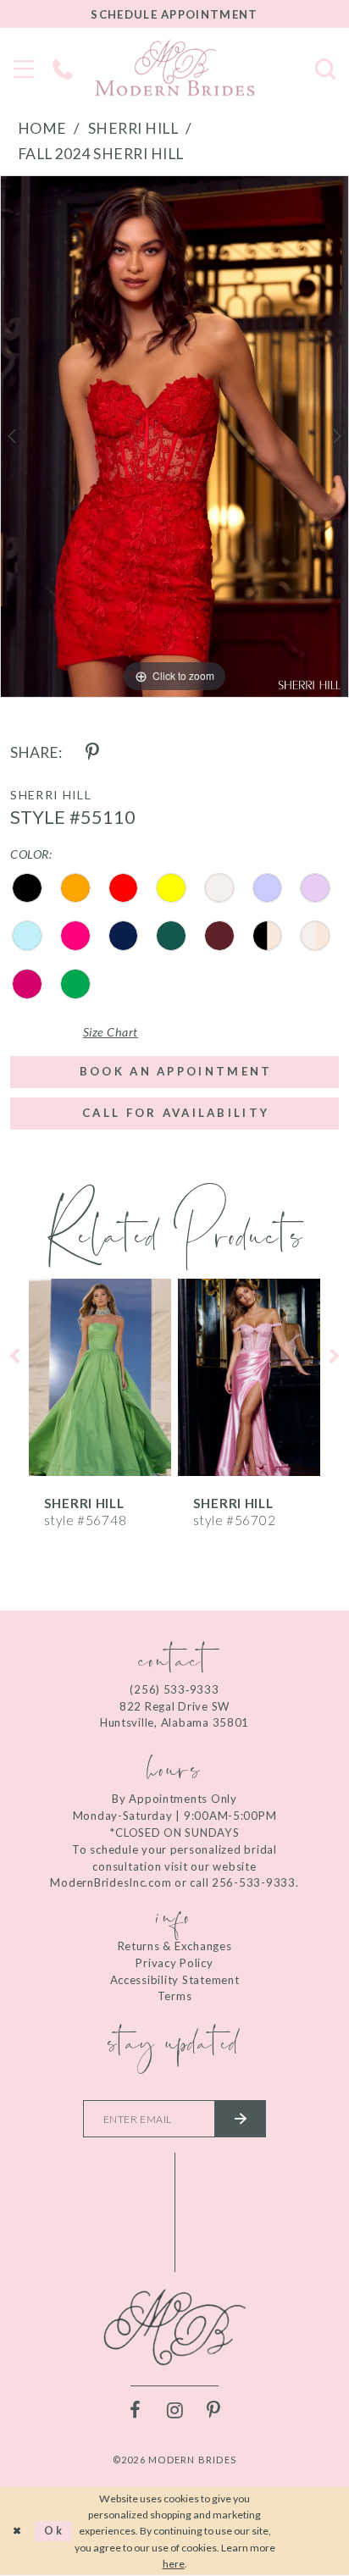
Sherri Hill (133, 128)
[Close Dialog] (17, 2532)
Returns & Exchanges (175, 1946)
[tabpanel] (174, 437)
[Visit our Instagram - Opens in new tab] (174, 2411)
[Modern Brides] (174, 67)
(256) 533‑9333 (174, 1689)
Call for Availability (176, 1113)
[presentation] (100, 1377)
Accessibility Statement (175, 1980)
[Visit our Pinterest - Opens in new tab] (213, 2411)
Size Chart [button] (111, 1032)
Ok (54, 2531)
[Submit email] (241, 2119)
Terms (175, 1996)
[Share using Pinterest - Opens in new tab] (92, 753)
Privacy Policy (174, 1963)
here (174, 2564)
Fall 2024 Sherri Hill (101, 154)
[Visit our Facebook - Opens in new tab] (136, 2411)
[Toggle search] (325, 67)
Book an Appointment (176, 1071)
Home (42, 128)
